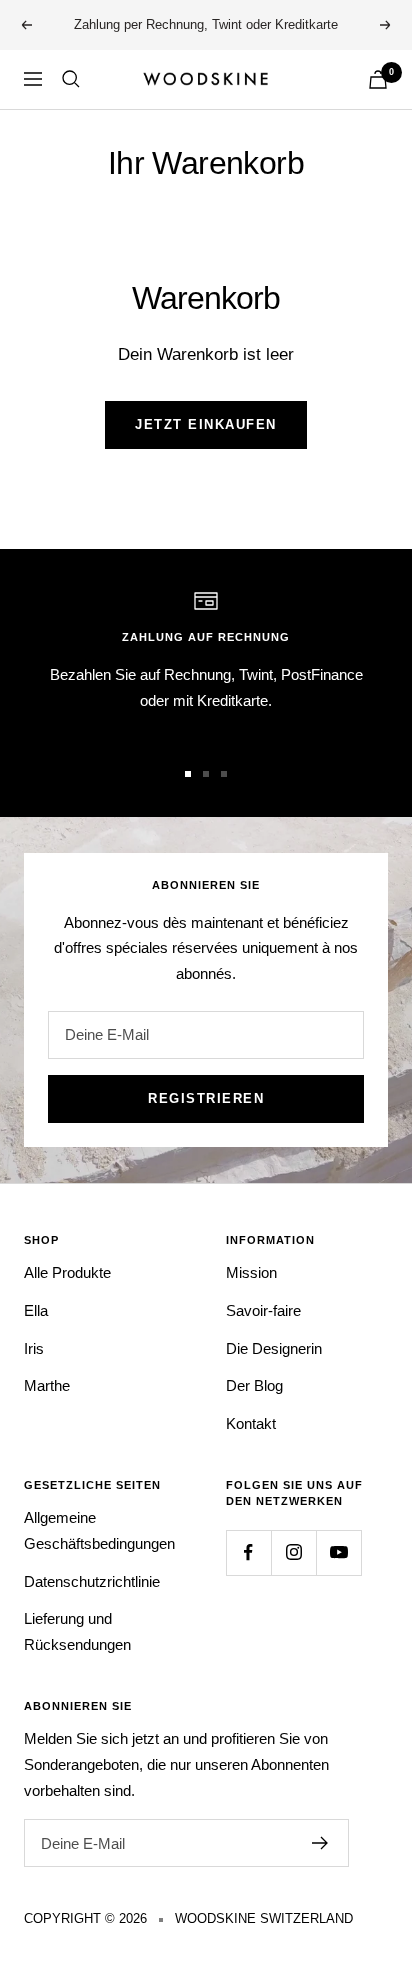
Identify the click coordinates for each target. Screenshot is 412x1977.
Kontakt (251, 1423)
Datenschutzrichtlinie (92, 1581)
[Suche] (71, 79)
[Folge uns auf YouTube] (338, 1552)
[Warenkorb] (378, 79)
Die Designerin (274, 1348)
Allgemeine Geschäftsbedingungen (99, 1530)
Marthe (47, 1385)
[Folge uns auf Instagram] (293, 1552)
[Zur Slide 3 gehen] (224, 774)
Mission (251, 1272)
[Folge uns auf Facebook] (248, 1552)
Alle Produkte (67, 1272)
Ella (36, 1310)
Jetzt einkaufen (206, 424)
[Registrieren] (320, 1843)
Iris (34, 1348)
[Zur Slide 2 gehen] (206, 774)
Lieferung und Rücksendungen (77, 1631)
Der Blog (254, 1385)
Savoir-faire (263, 1310)
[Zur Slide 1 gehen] (188, 774)
